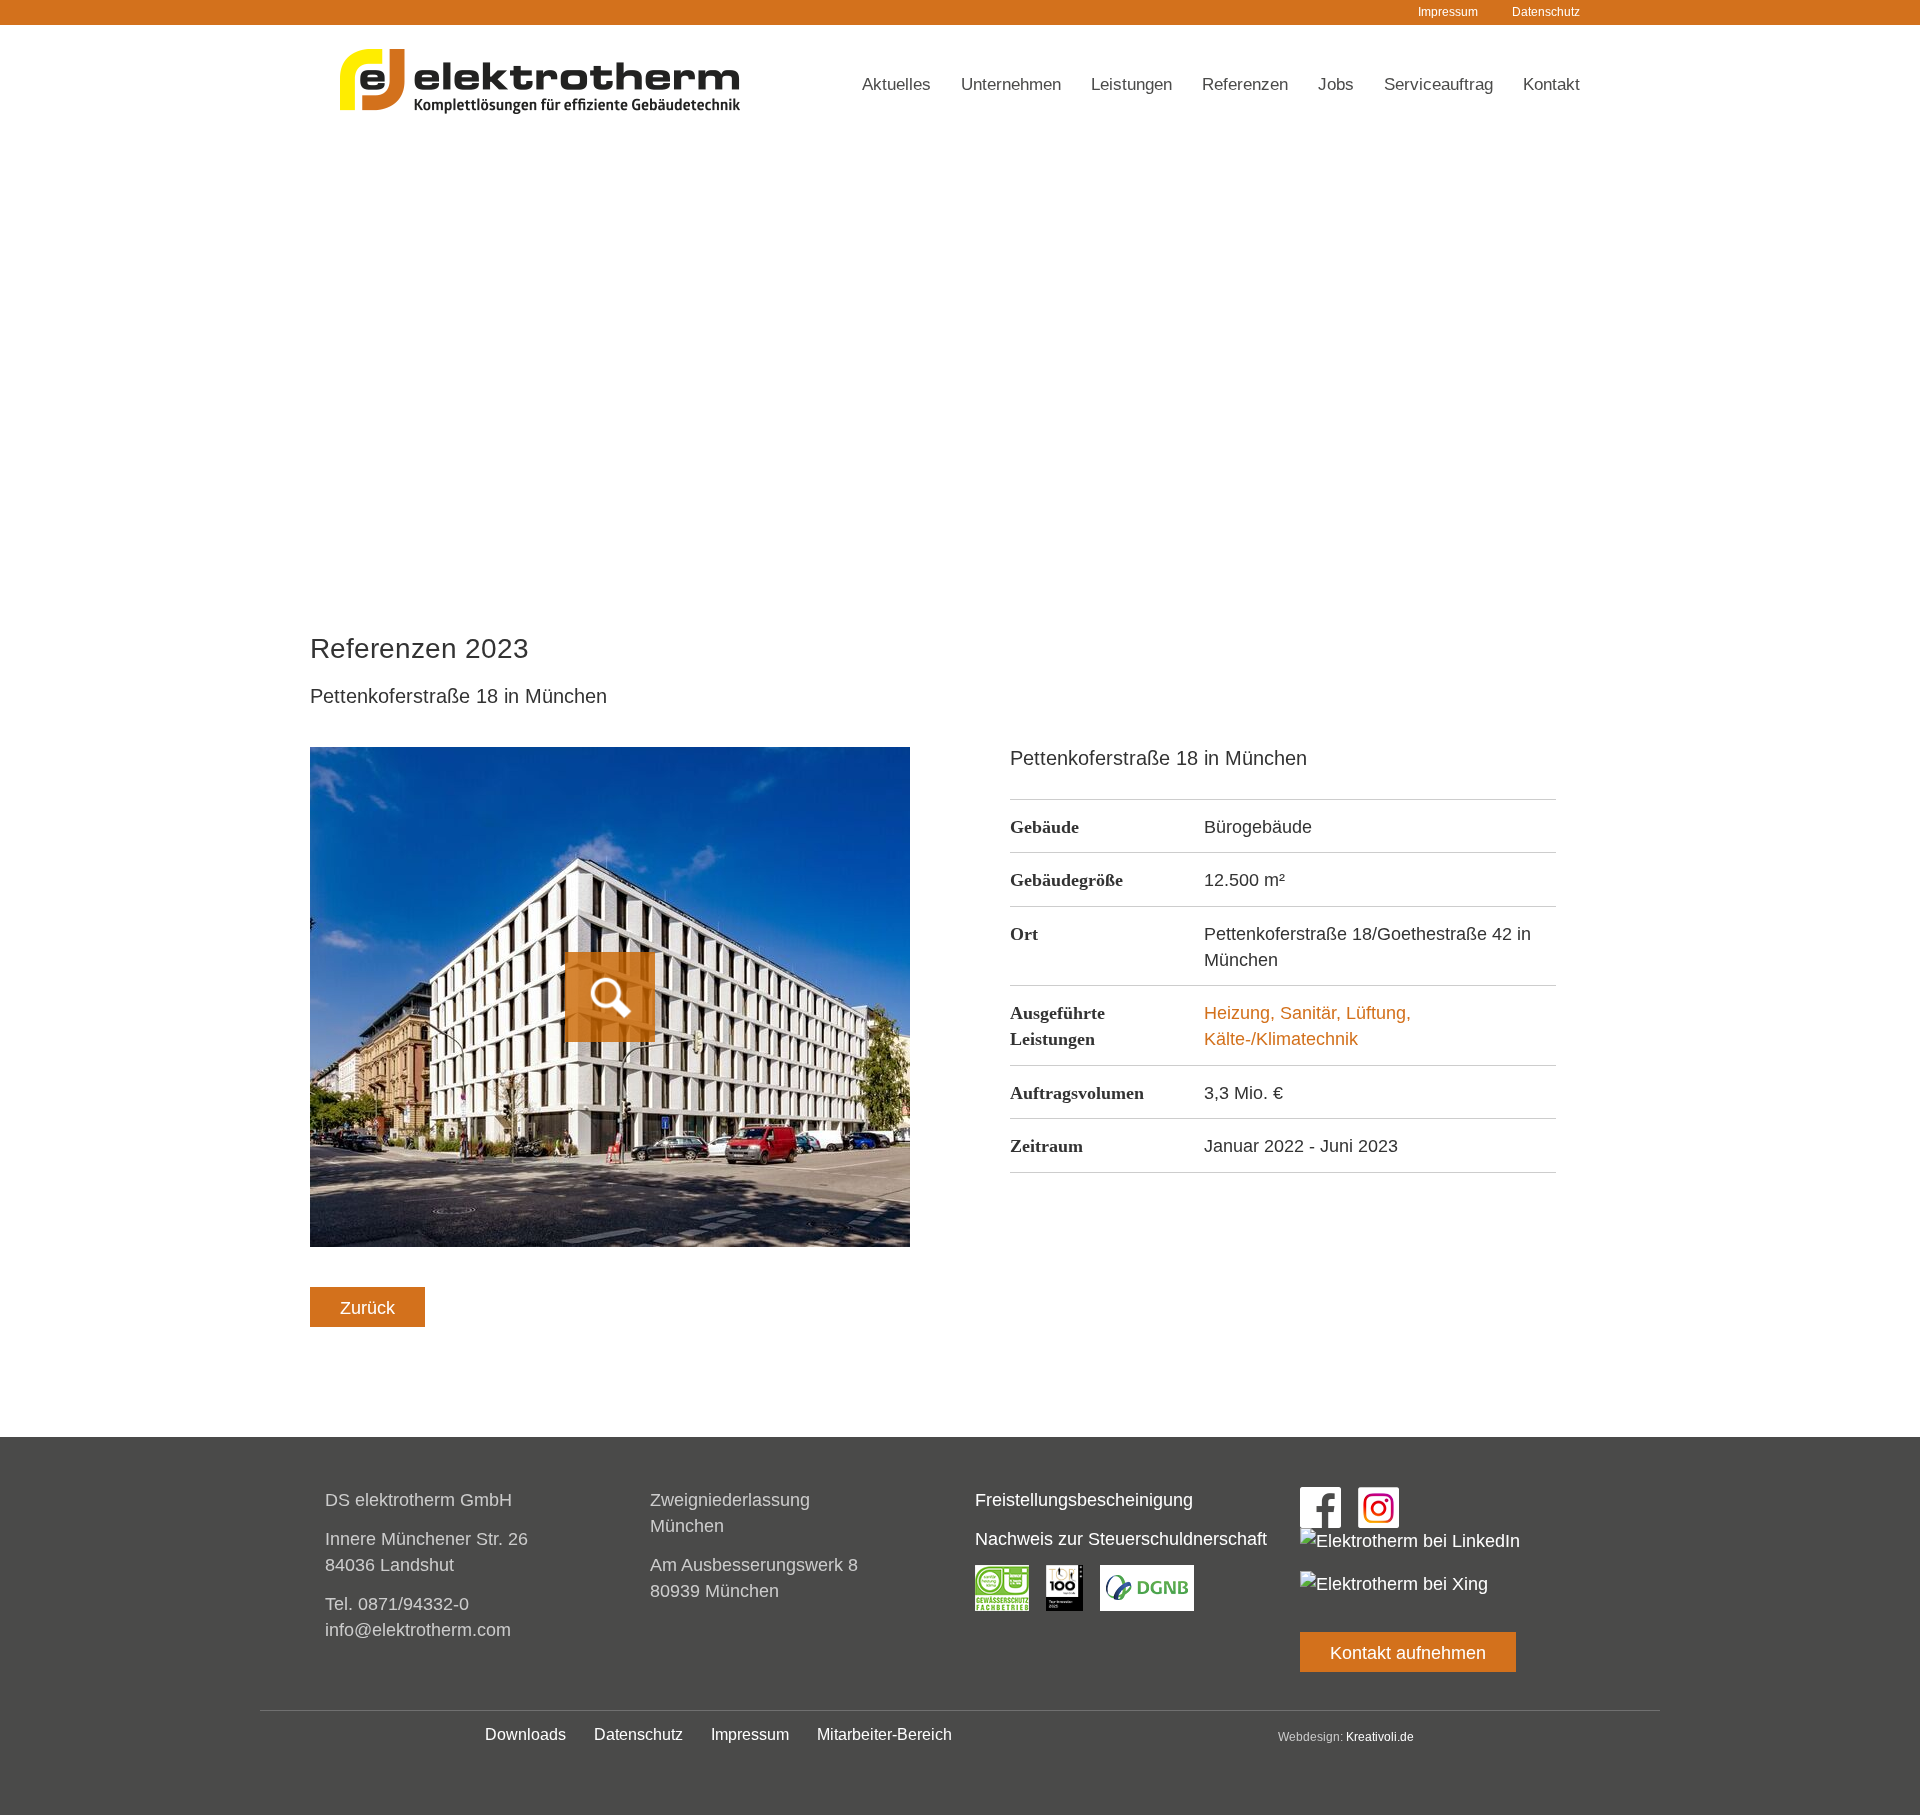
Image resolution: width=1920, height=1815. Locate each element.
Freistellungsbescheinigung (1084, 1500)
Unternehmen (1011, 84)
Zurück (367, 1308)
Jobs (1336, 84)
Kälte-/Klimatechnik (1281, 1039)
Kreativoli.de (1380, 1737)
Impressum (1448, 12)
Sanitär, (1313, 1013)
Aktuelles (896, 84)
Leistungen (1131, 84)
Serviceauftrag (1438, 84)
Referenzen (1245, 84)
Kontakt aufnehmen (1408, 1653)
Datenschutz (1546, 12)
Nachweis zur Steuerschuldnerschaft (1121, 1539)
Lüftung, (1378, 1013)
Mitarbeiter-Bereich (884, 1734)
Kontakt (1551, 84)
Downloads (525, 1734)
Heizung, (1242, 1013)
